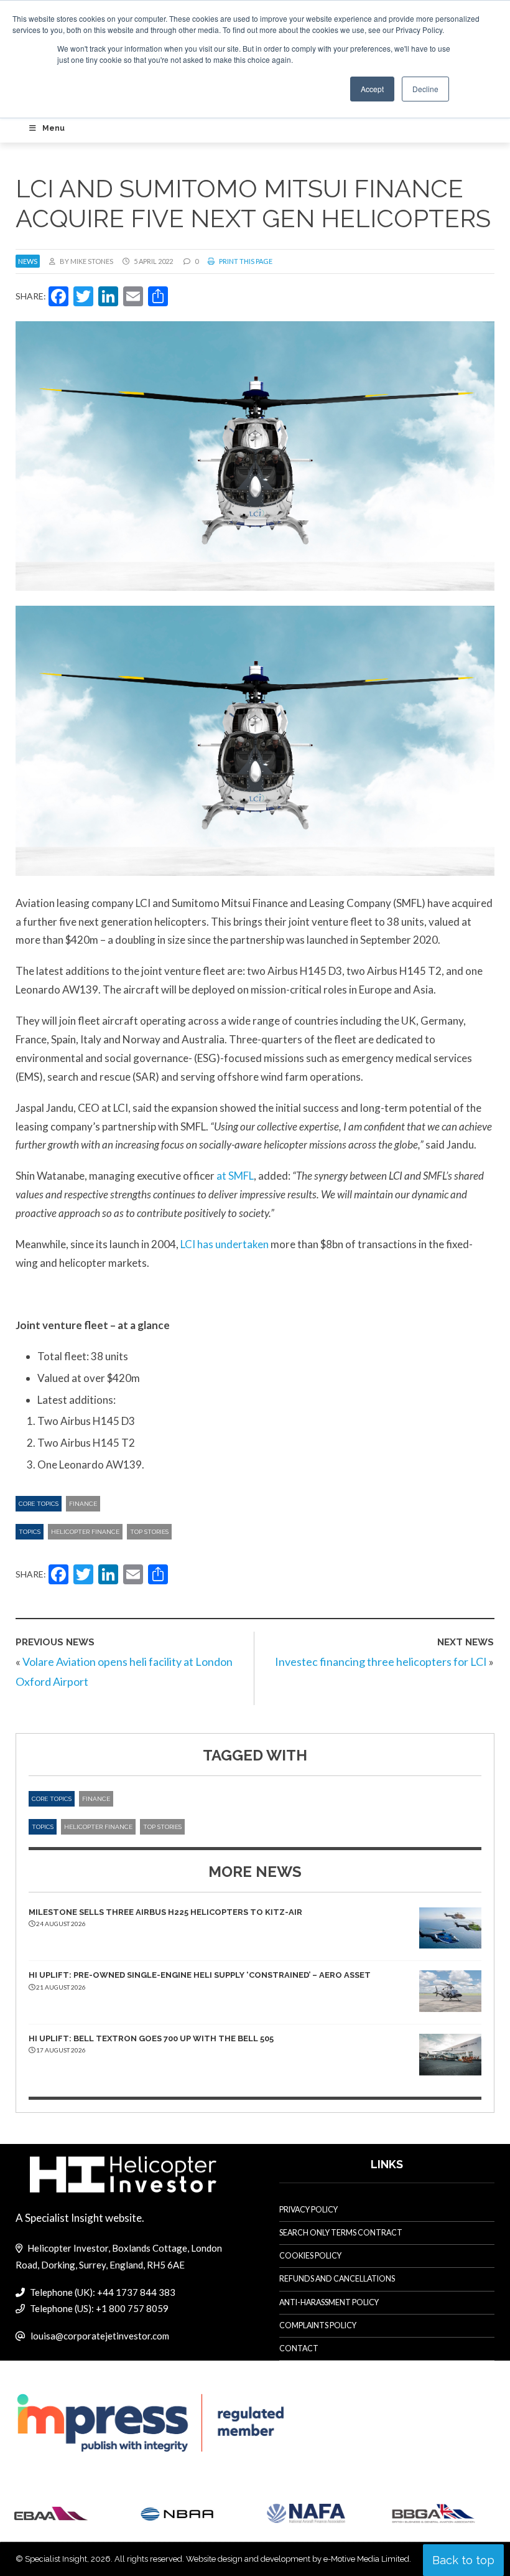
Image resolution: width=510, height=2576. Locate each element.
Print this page (245, 261)
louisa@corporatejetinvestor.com (100, 2336)
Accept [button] (372, 89)
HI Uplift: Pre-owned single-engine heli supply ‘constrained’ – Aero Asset (200, 1975)
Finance (83, 1504)
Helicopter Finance (85, 1532)
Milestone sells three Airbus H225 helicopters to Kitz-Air (165, 1912)
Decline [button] (425, 89)
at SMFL (235, 1176)
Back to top (463, 2560)
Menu (53, 128)
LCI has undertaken (225, 1244)
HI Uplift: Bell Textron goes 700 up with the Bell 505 (151, 2038)
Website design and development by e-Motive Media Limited (298, 2559)
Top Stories (149, 1532)
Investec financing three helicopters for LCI (381, 1662)
